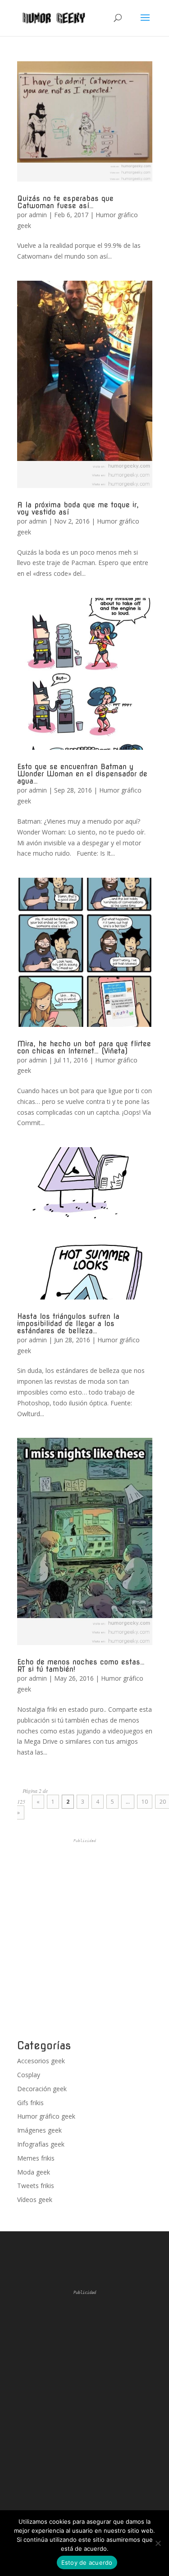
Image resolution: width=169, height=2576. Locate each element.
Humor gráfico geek (46, 2116)
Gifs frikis (30, 2103)
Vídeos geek (35, 2200)
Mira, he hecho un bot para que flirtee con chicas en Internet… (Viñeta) (84, 1047)
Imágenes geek (39, 2130)
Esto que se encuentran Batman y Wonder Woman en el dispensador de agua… (82, 774)
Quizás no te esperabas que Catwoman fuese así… (65, 202)
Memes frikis (36, 2158)
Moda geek (34, 2172)
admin (38, 215)
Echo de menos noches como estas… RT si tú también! (81, 1666)
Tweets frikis (36, 2186)
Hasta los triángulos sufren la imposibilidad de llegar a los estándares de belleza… (68, 1324)
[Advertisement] (84, 1939)
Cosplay (29, 2075)
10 (145, 1802)
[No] (158, 2543)
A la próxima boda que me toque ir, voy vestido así (78, 508)
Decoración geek (42, 2089)
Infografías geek (41, 2144)
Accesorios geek (41, 2061)
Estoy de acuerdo (87, 2562)
